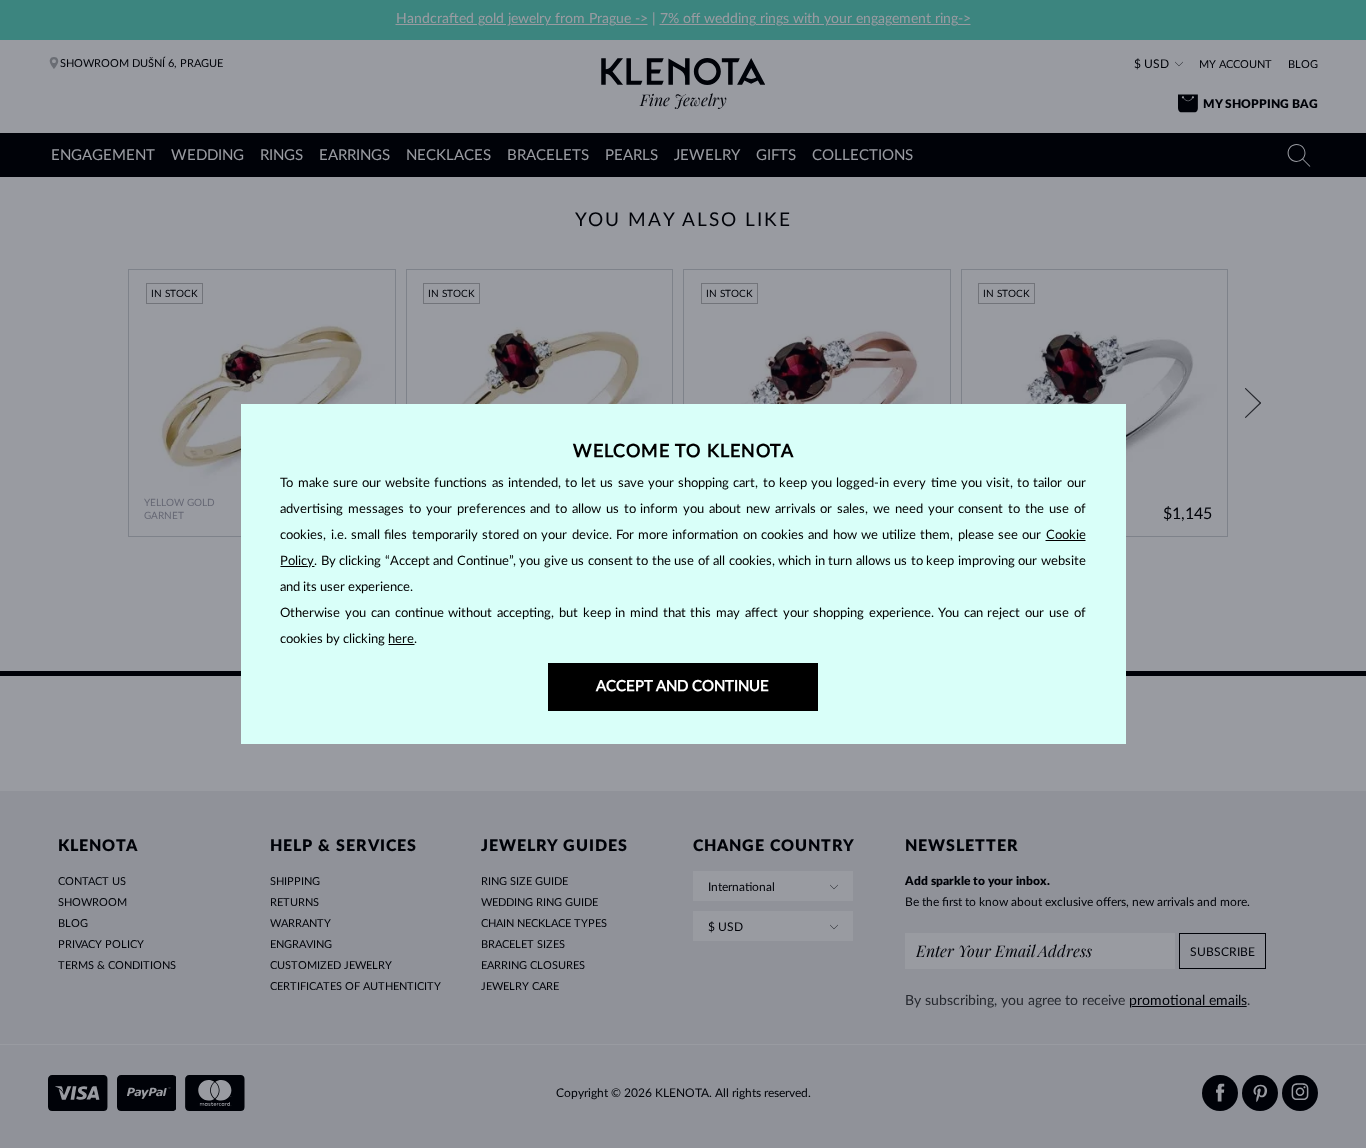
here (401, 639)
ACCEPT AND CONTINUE (682, 686)
